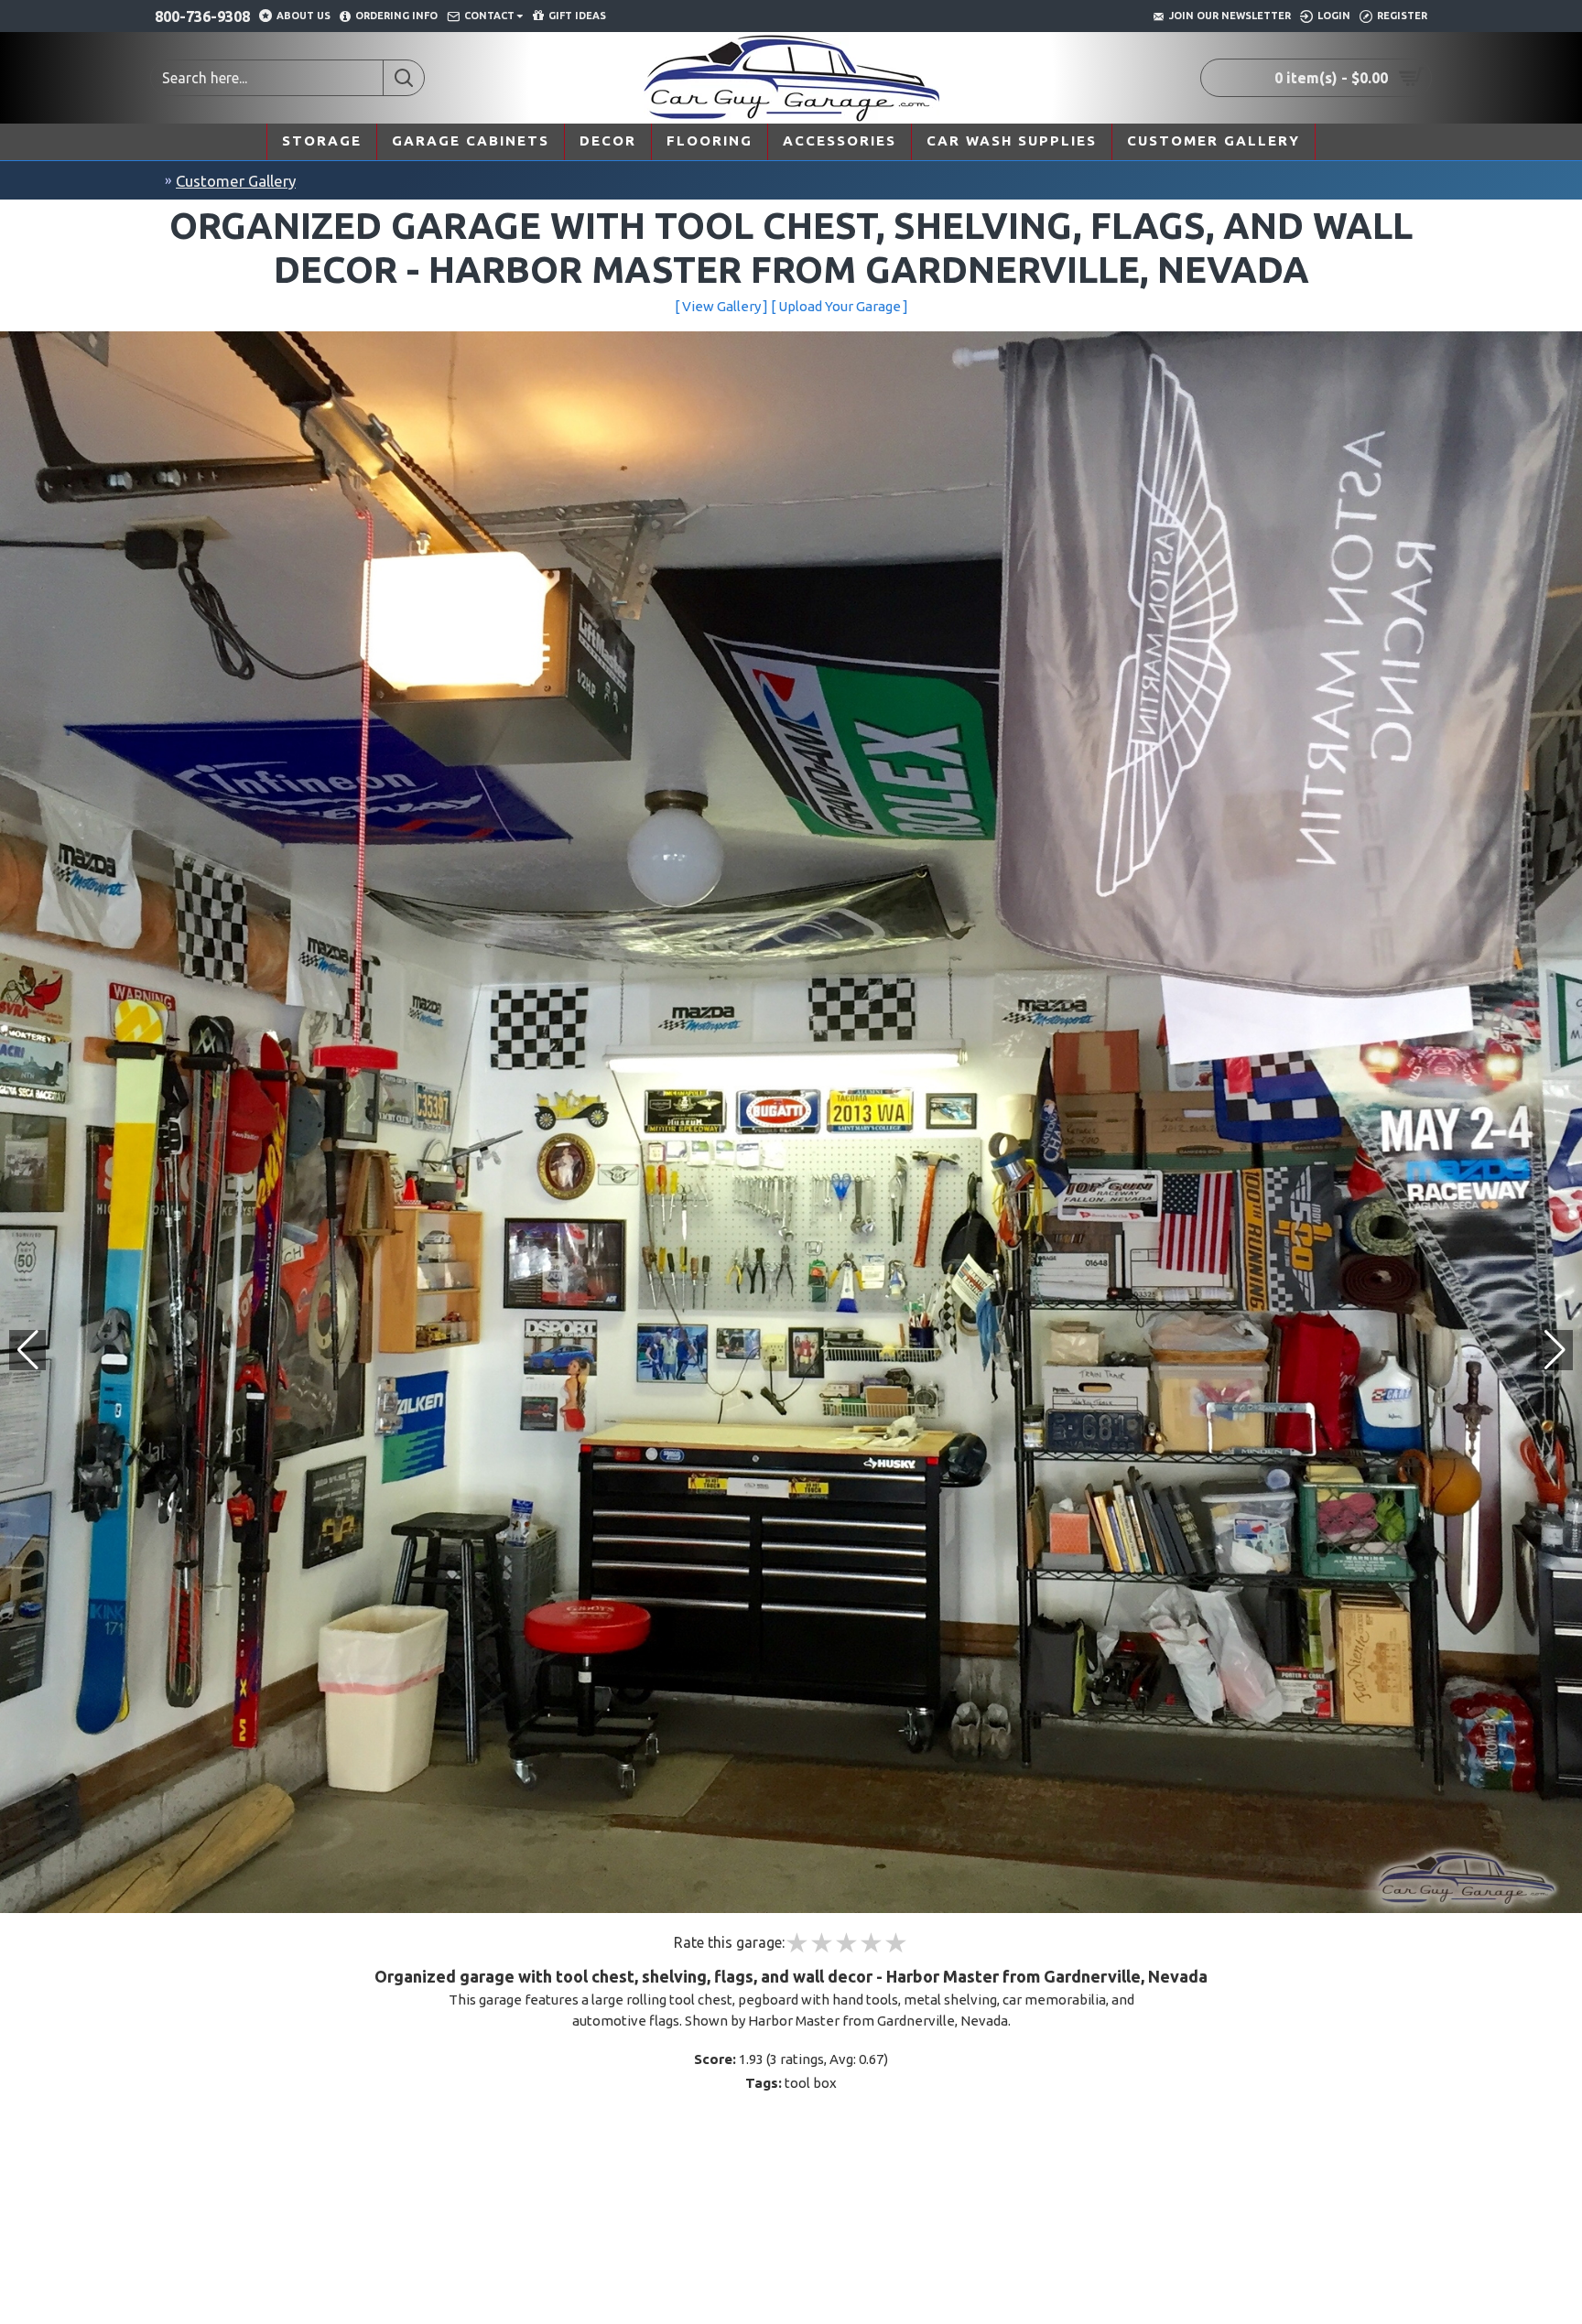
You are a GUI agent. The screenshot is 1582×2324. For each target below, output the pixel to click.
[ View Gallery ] (721, 306)
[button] (1555, 1350)
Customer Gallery (236, 181)
